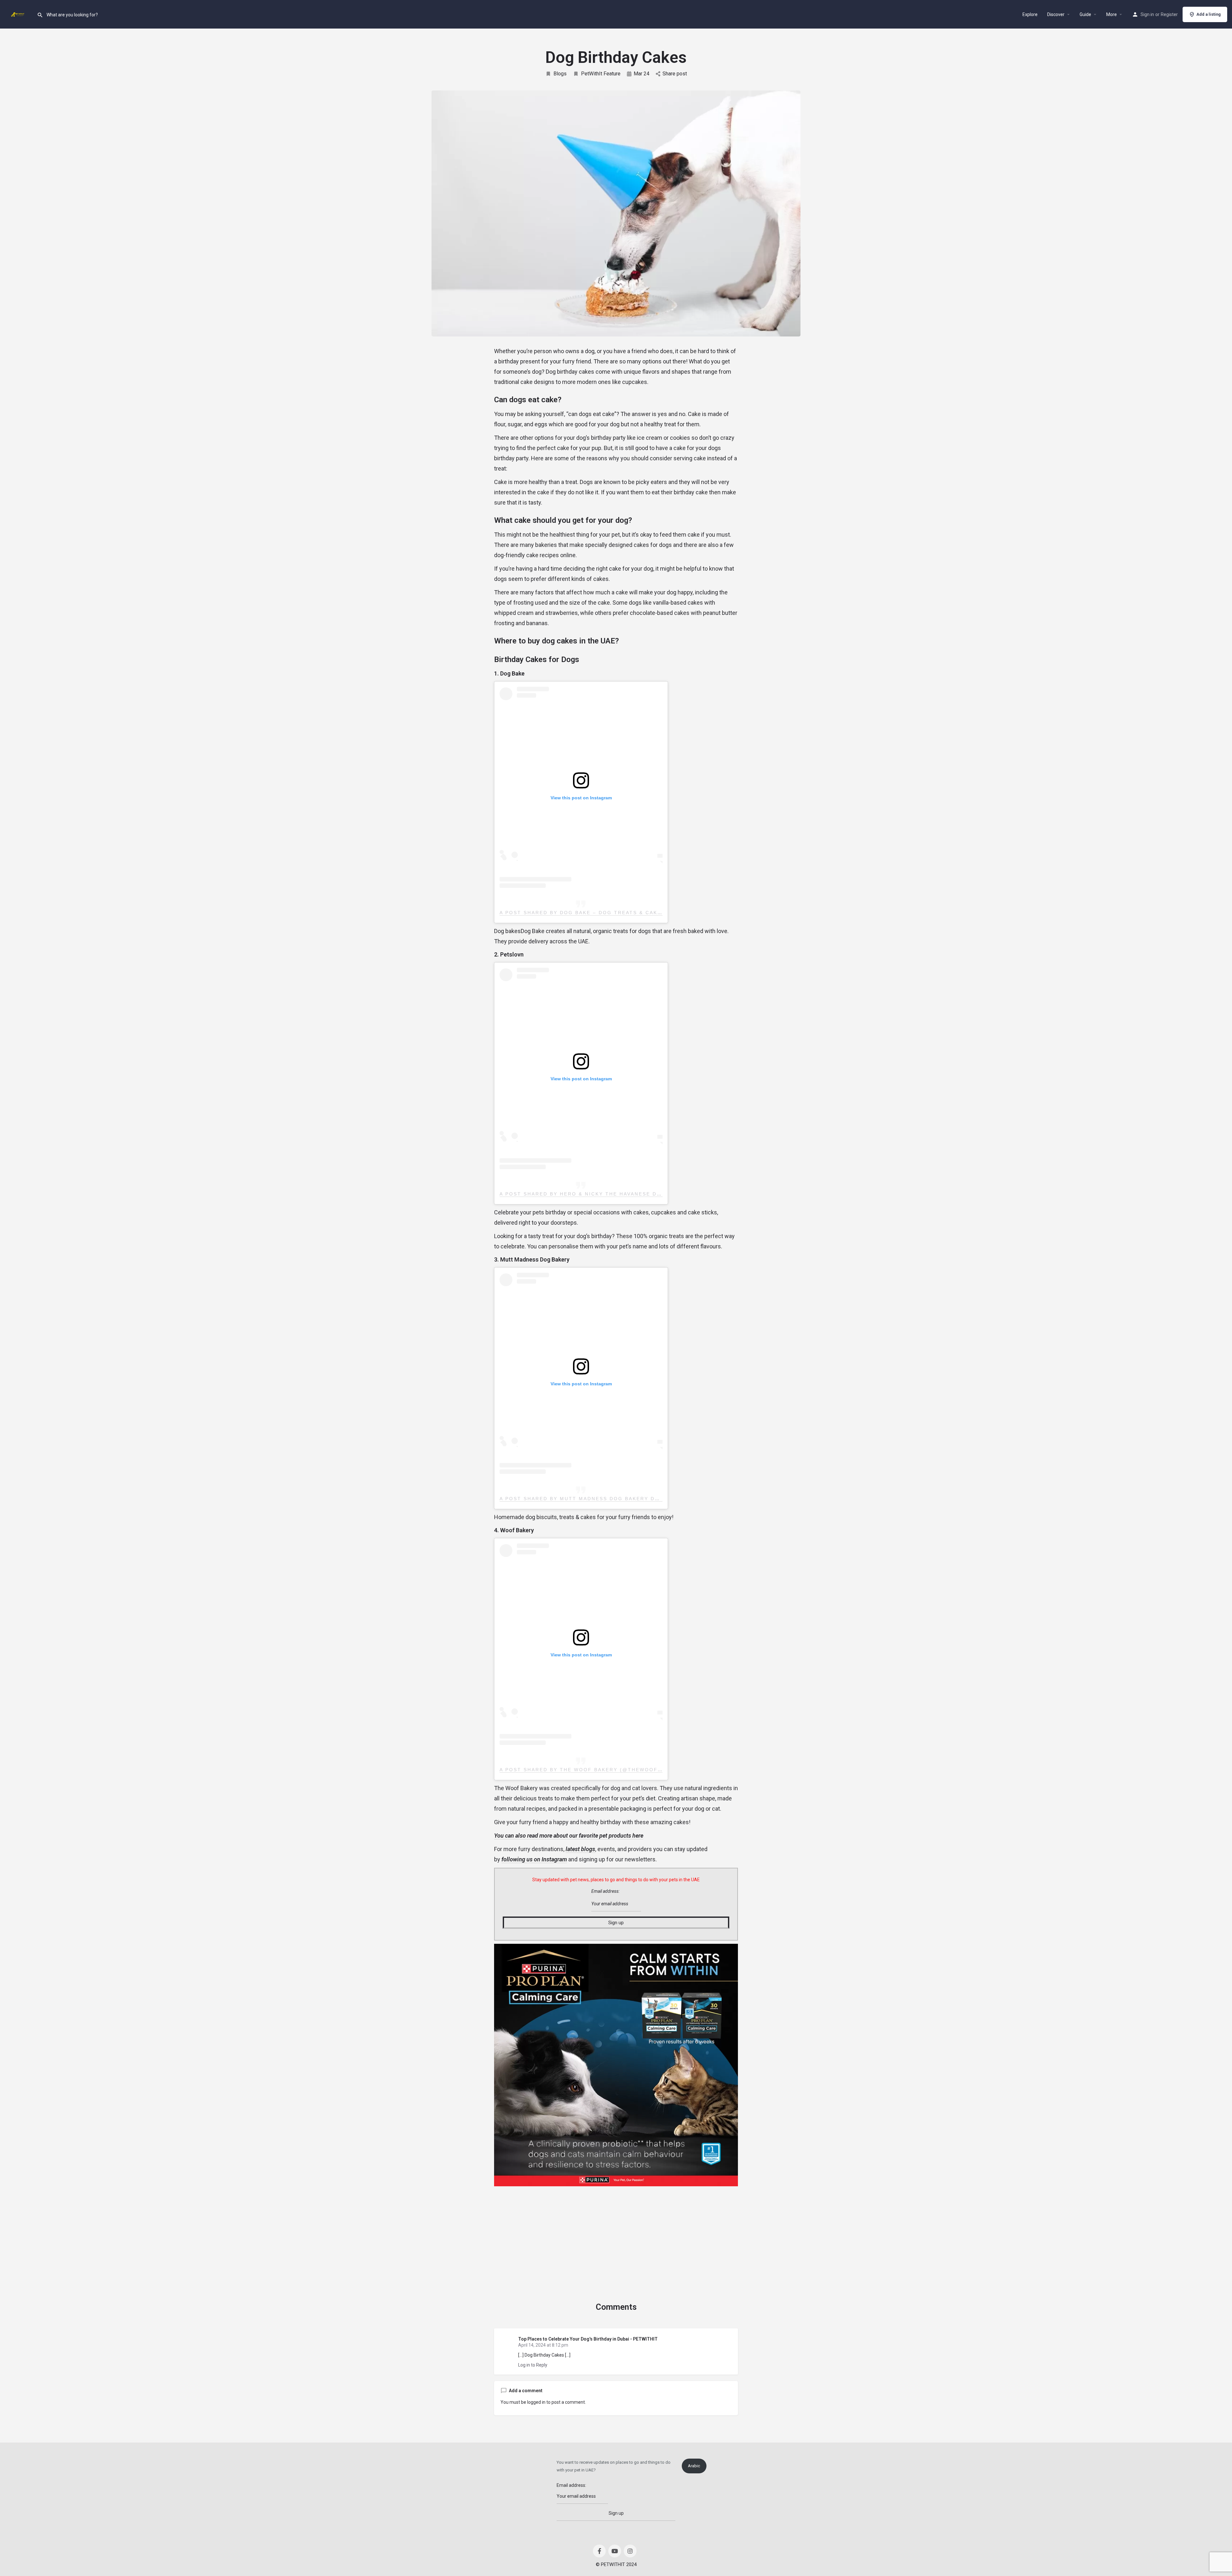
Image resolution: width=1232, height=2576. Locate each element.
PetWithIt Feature (601, 74)
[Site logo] (18, 14)
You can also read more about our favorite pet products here (569, 1836)
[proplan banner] (616, 2065)
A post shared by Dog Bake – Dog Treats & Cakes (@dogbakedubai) (612, 913)
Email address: (605, 1891)
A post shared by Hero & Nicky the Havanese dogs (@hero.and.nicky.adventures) (637, 1194)
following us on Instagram (534, 1859)
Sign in (1147, 14)
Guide (1085, 14)
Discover (1056, 14)
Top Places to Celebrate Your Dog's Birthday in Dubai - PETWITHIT (588, 2339)
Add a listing (1209, 14)
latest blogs (580, 1849)
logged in (536, 2402)
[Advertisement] (616, 2234)
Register (1169, 14)
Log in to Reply (533, 2365)
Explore (1030, 14)
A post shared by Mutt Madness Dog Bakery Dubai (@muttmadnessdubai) (622, 1499)
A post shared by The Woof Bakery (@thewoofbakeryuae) (598, 1770)
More (1112, 14)
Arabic (694, 2466)
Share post (675, 74)
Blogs (560, 74)
